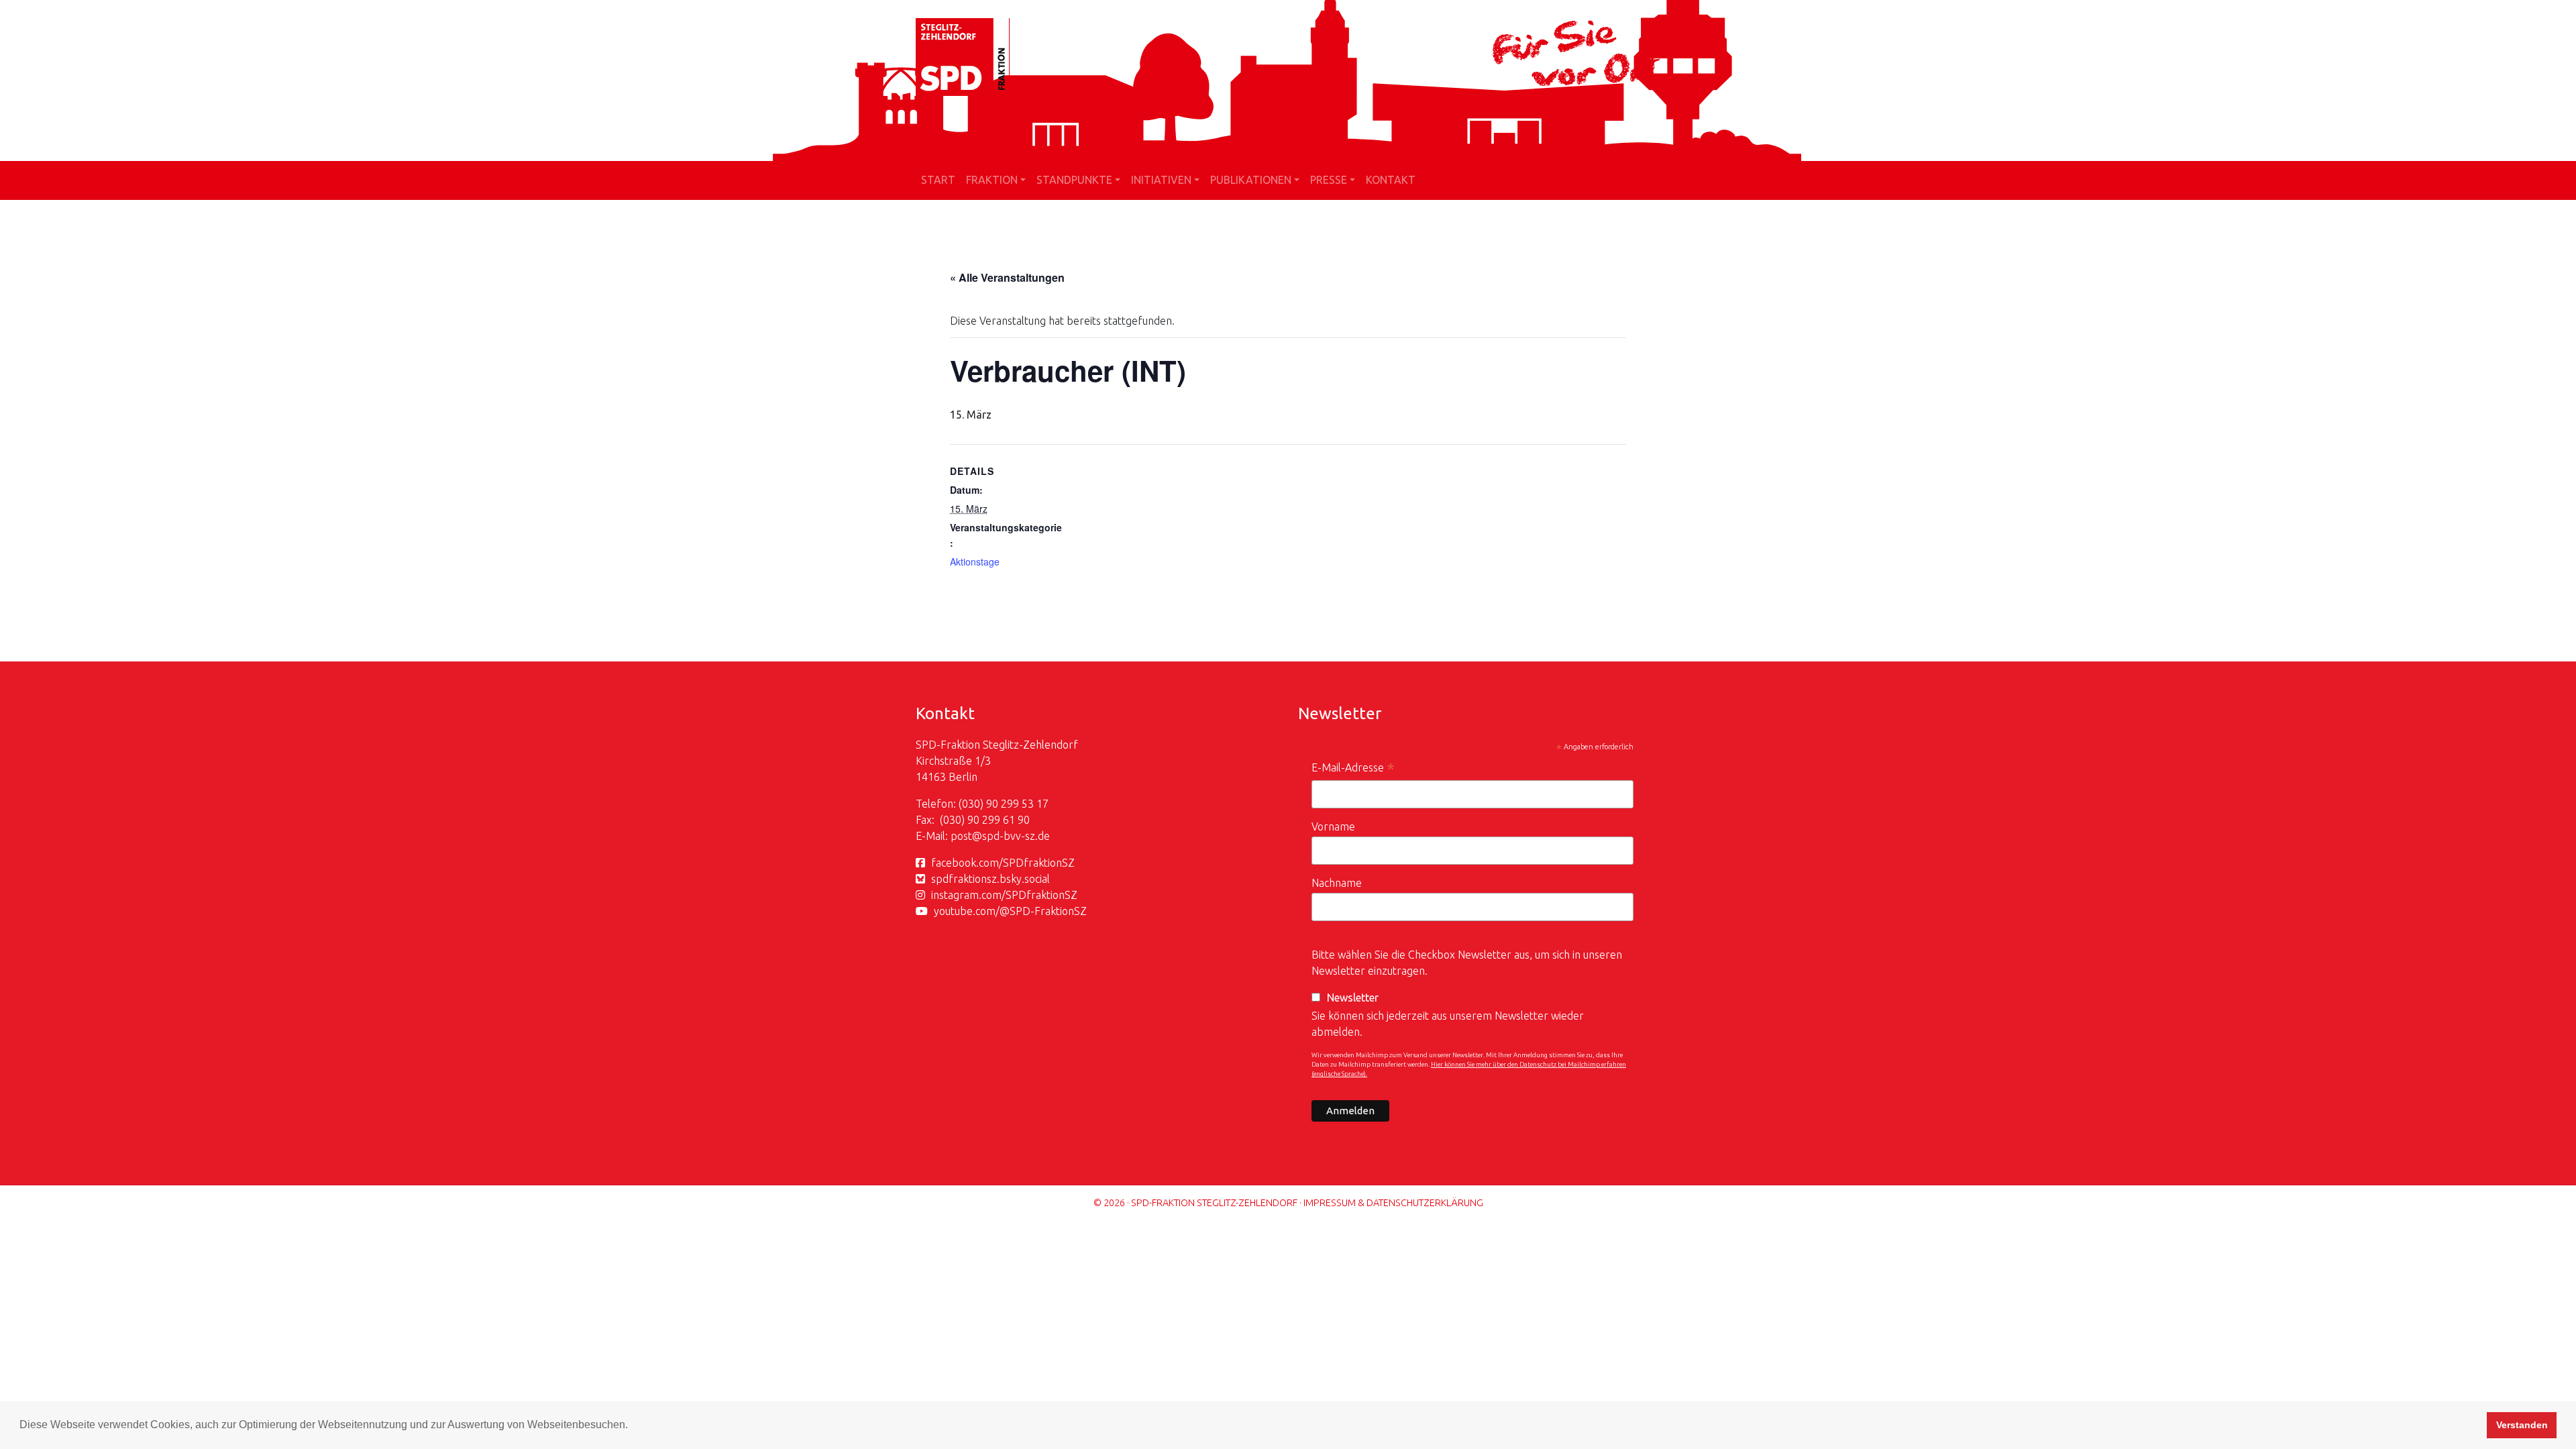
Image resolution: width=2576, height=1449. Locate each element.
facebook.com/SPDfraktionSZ (1003, 863)
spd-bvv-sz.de (1016, 836)
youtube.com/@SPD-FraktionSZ (1010, 911)
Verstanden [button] (2522, 1425)
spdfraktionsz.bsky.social (990, 879)
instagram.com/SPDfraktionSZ (1004, 895)
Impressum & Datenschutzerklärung (1393, 1203)
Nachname (1337, 883)
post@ (966, 836)
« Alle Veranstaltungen (1007, 277)
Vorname (1333, 826)
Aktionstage (975, 561)
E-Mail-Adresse (1353, 769)
